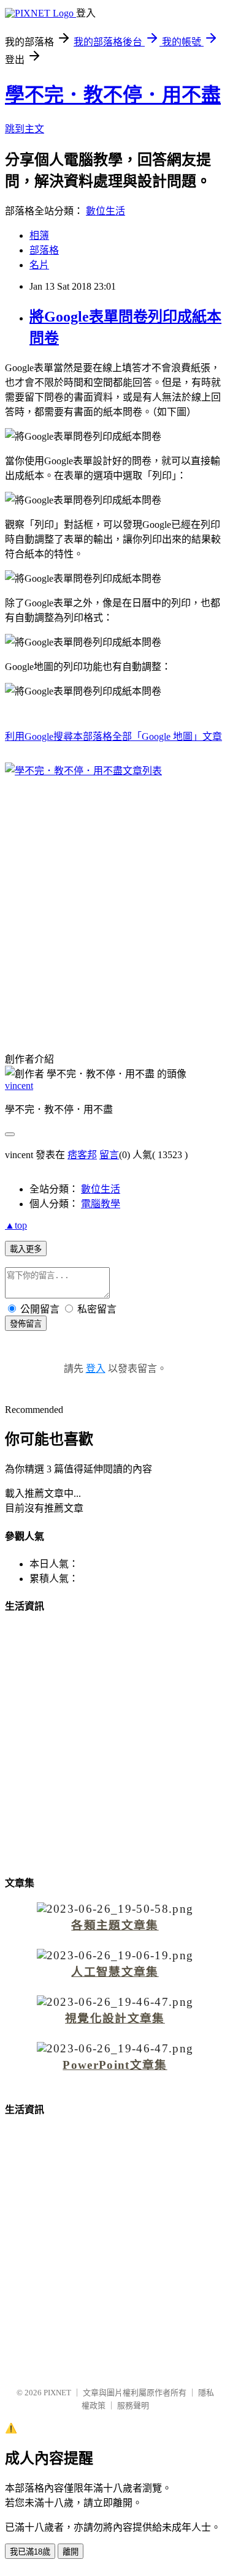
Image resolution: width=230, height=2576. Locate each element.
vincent (19, 1086)
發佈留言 (26, 1324)
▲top (16, 1225)
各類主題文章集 (115, 1925)
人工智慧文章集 (115, 1972)
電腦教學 (101, 1204)
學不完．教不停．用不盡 (113, 95)
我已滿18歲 (30, 2552)
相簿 (39, 235)
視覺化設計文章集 (115, 2018)
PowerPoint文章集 (115, 2065)
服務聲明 (133, 2405)
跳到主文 (25, 129)
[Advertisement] (115, 907)
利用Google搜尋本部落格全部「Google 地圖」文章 (113, 736)
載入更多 (26, 1249)
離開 (71, 2552)
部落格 (44, 250)
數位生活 (105, 211)
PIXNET (57, 2393)
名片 (39, 265)
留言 (109, 1155)
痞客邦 (82, 1155)
